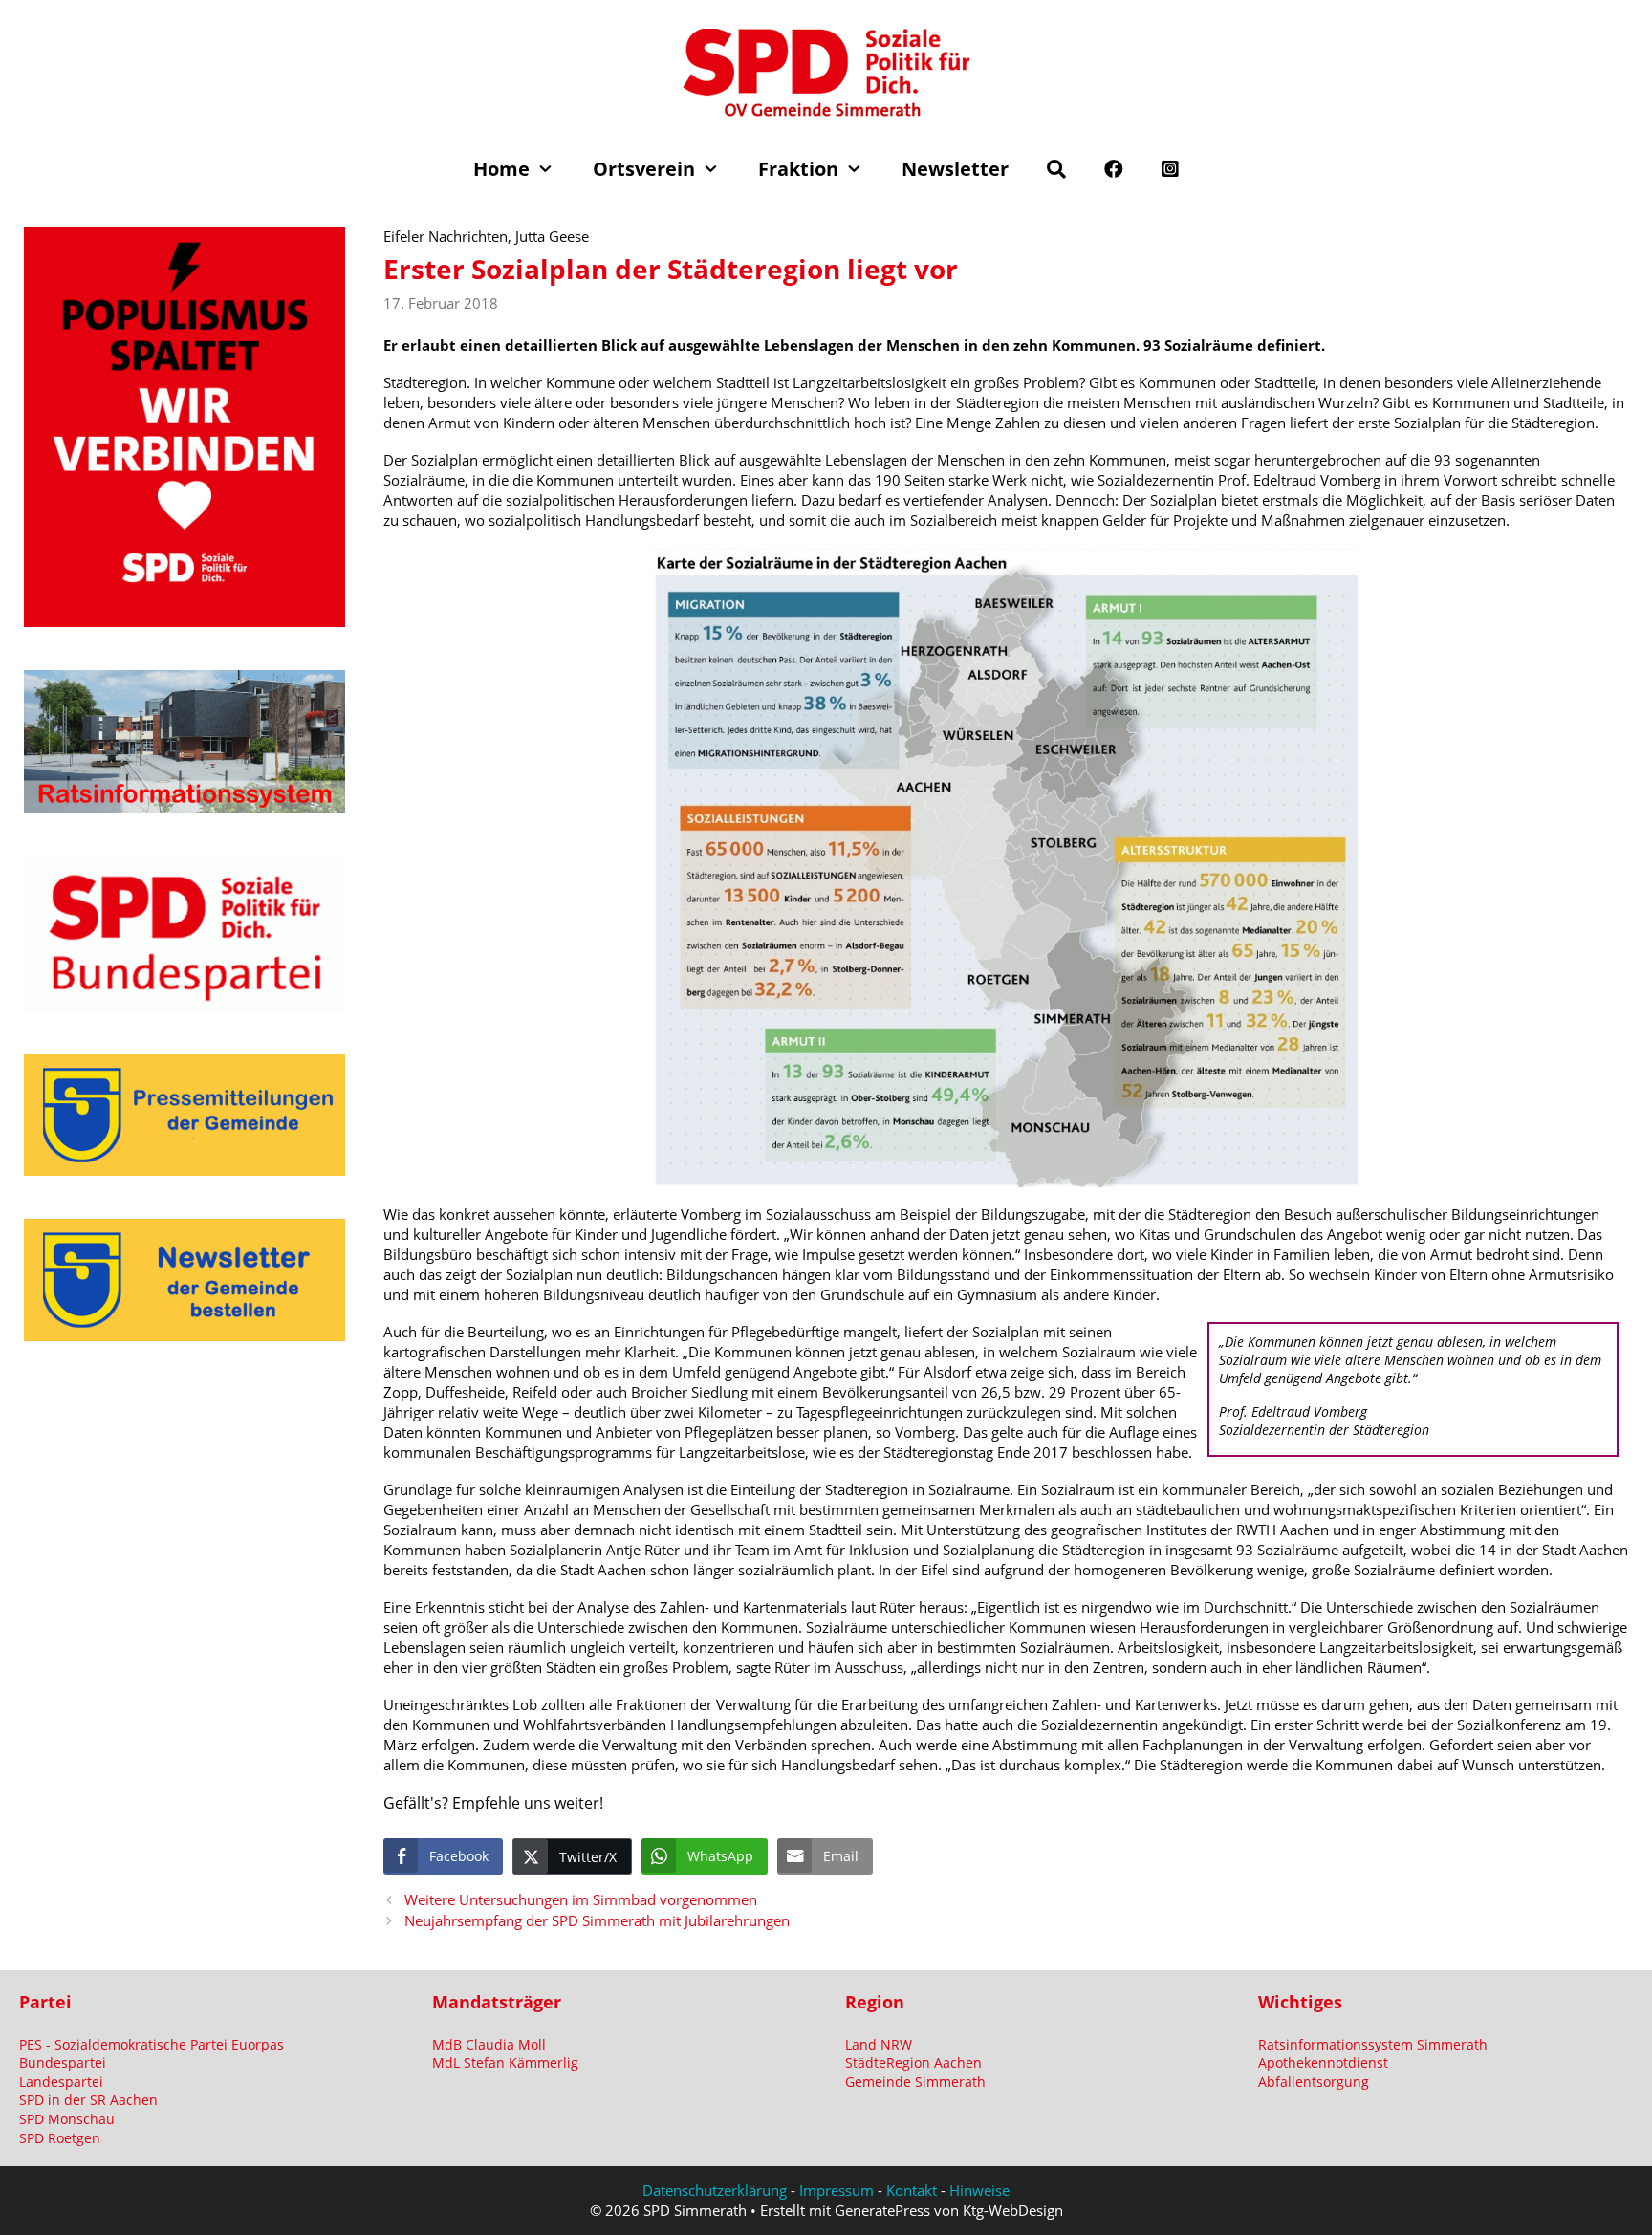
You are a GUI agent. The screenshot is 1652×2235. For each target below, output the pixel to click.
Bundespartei (63, 2062)
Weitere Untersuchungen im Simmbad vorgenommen (581, 1899)
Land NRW (879, 2044)
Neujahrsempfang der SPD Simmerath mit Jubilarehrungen (597, 1920)
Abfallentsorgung (1314, 2082)
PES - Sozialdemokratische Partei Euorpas (152, 2044)
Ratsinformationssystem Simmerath (1373, 2044)
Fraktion (798, 169)
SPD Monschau (67, 2119)
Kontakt (912, 2190)
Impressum (837, 2190)
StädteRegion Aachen (913, 2062)
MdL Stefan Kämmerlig (505, 2062)
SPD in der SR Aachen (88, 2100)
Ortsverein (644, 169)
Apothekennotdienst (1323, 2062)
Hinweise (979, 2190)
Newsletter (955, 169)
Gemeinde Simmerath (915, 2082)
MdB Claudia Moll (489, 2044)
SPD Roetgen (60, 2138)
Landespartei (61, 2082)
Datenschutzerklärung (715, 2190)
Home (501, 169)
